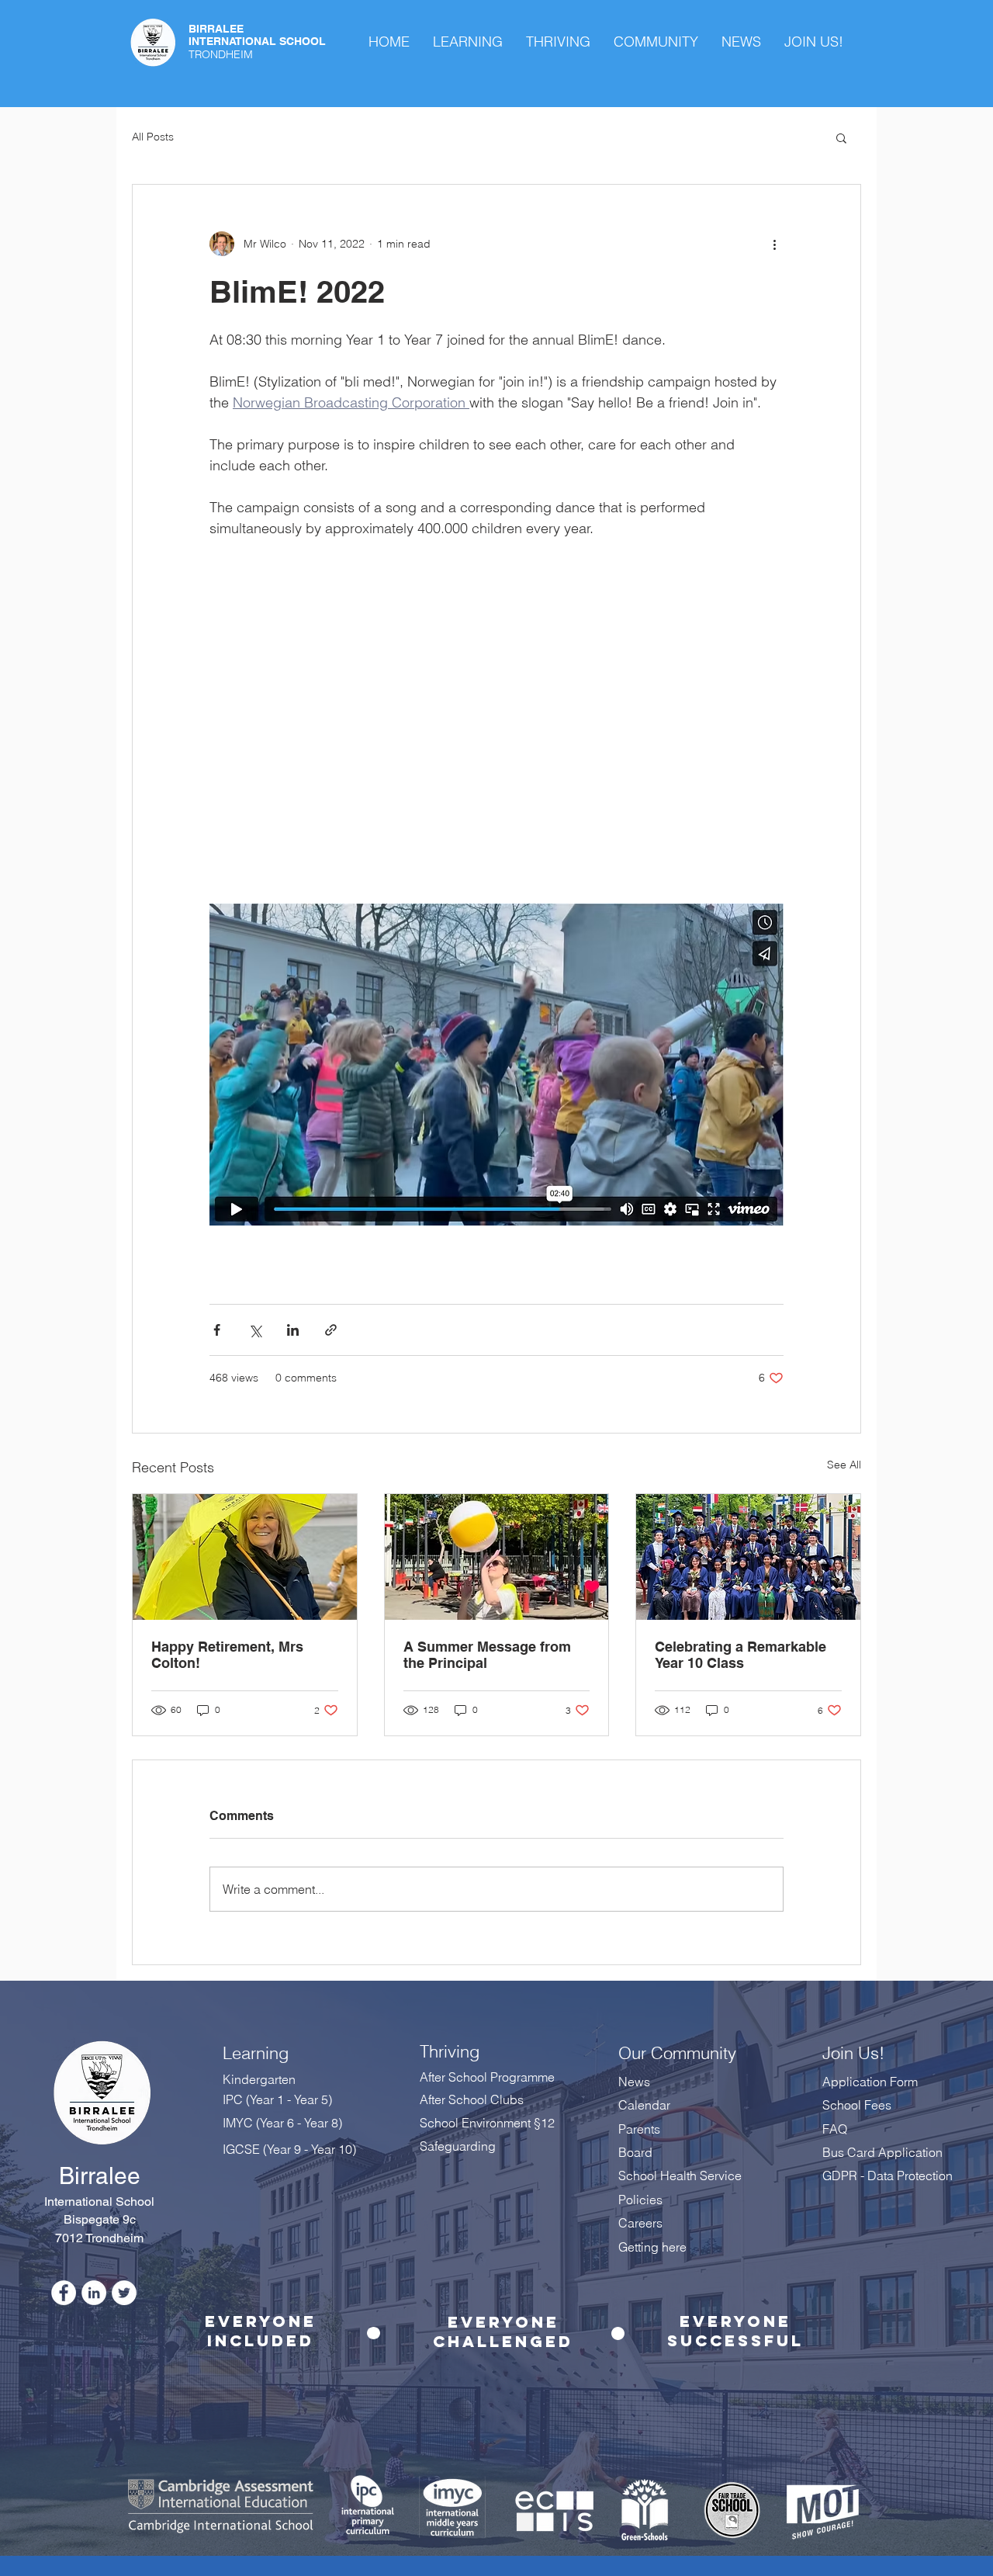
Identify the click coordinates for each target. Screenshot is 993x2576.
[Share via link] (331, 1330)
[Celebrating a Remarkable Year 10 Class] (748, 1557)
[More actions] (774, 244)
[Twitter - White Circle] (124, 2293)
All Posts (153, 137)
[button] (841, 137)
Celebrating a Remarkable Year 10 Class (740, 1655)
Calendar (644, 2105)
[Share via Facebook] (217, 1330)
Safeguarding (458, 2146)
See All (844, 1465)
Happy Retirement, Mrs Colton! (227, 1655)
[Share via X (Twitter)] (255, 1330)
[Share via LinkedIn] (293, 1330)
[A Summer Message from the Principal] (497, 1557)
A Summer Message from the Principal (487, 1655)
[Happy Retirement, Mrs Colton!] (245, 1557)
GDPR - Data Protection (889, 2176)
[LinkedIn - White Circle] (94, 2293)
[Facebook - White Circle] (64, 2293)
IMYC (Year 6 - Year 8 (280, 2123)
